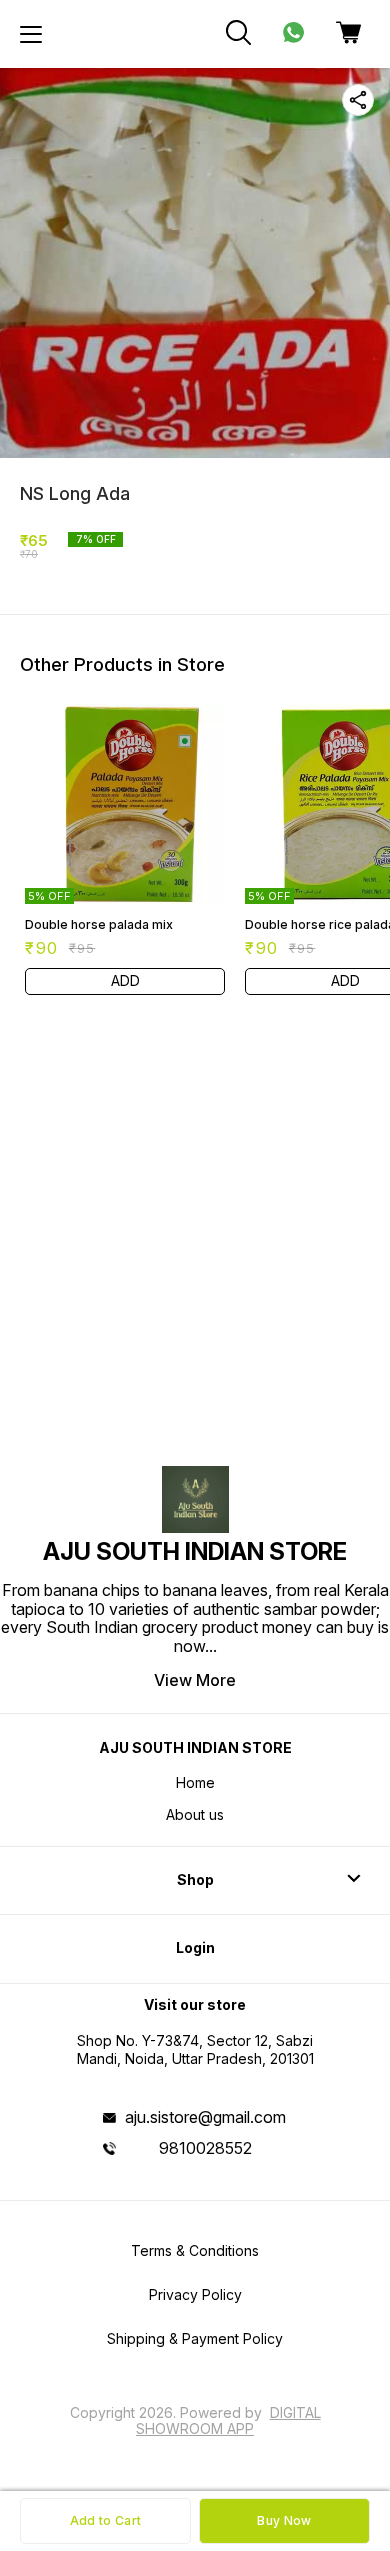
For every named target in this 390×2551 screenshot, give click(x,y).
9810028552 (205, 2148)
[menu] (31, 34)
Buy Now (284, 2520)
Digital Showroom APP (228, 2420)
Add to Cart (105, 2520)
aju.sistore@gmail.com (205, 2117)
